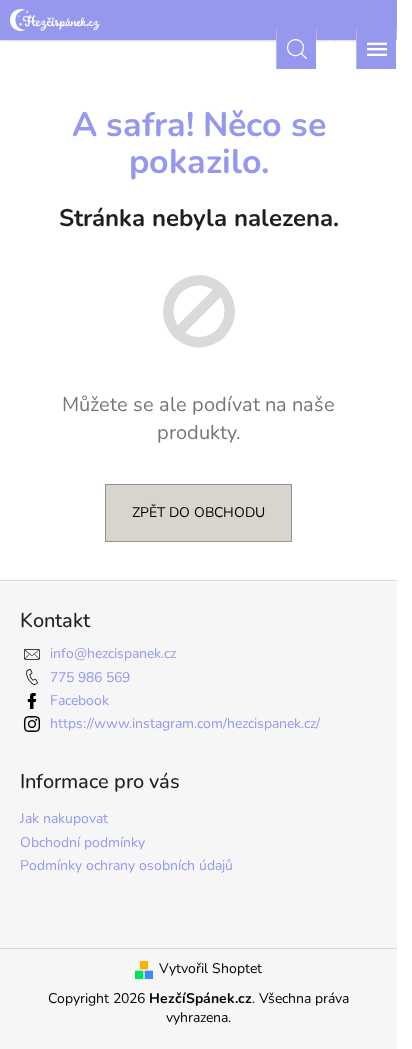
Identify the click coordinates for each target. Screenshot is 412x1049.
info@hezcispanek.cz (113, 653)
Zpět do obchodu (198, 512)
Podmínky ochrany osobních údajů (126, 865)
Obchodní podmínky (82, 842)
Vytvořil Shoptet (210, 968)
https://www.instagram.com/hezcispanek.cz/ (185, 723)
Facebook (79, 700)
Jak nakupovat (64, 818)
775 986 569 (90, 677)
